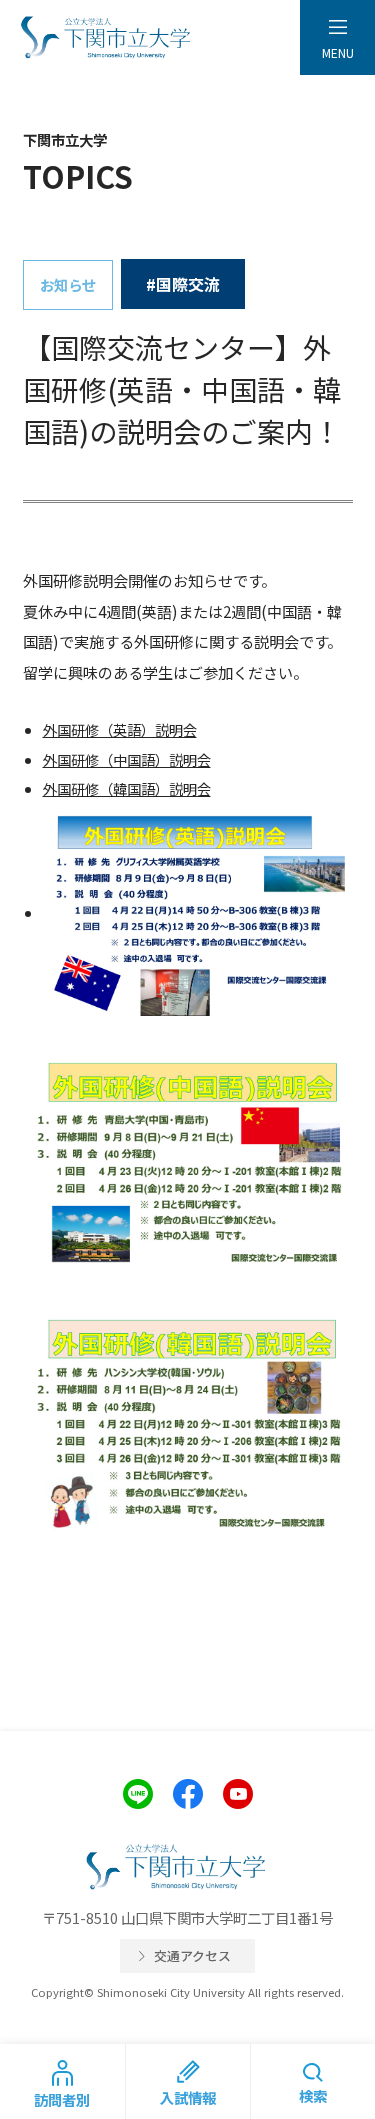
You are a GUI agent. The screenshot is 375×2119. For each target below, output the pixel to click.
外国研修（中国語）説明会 (127, 759)
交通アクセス (192, 1955)
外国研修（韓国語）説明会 (127, 788)
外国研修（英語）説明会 (120, 729)
